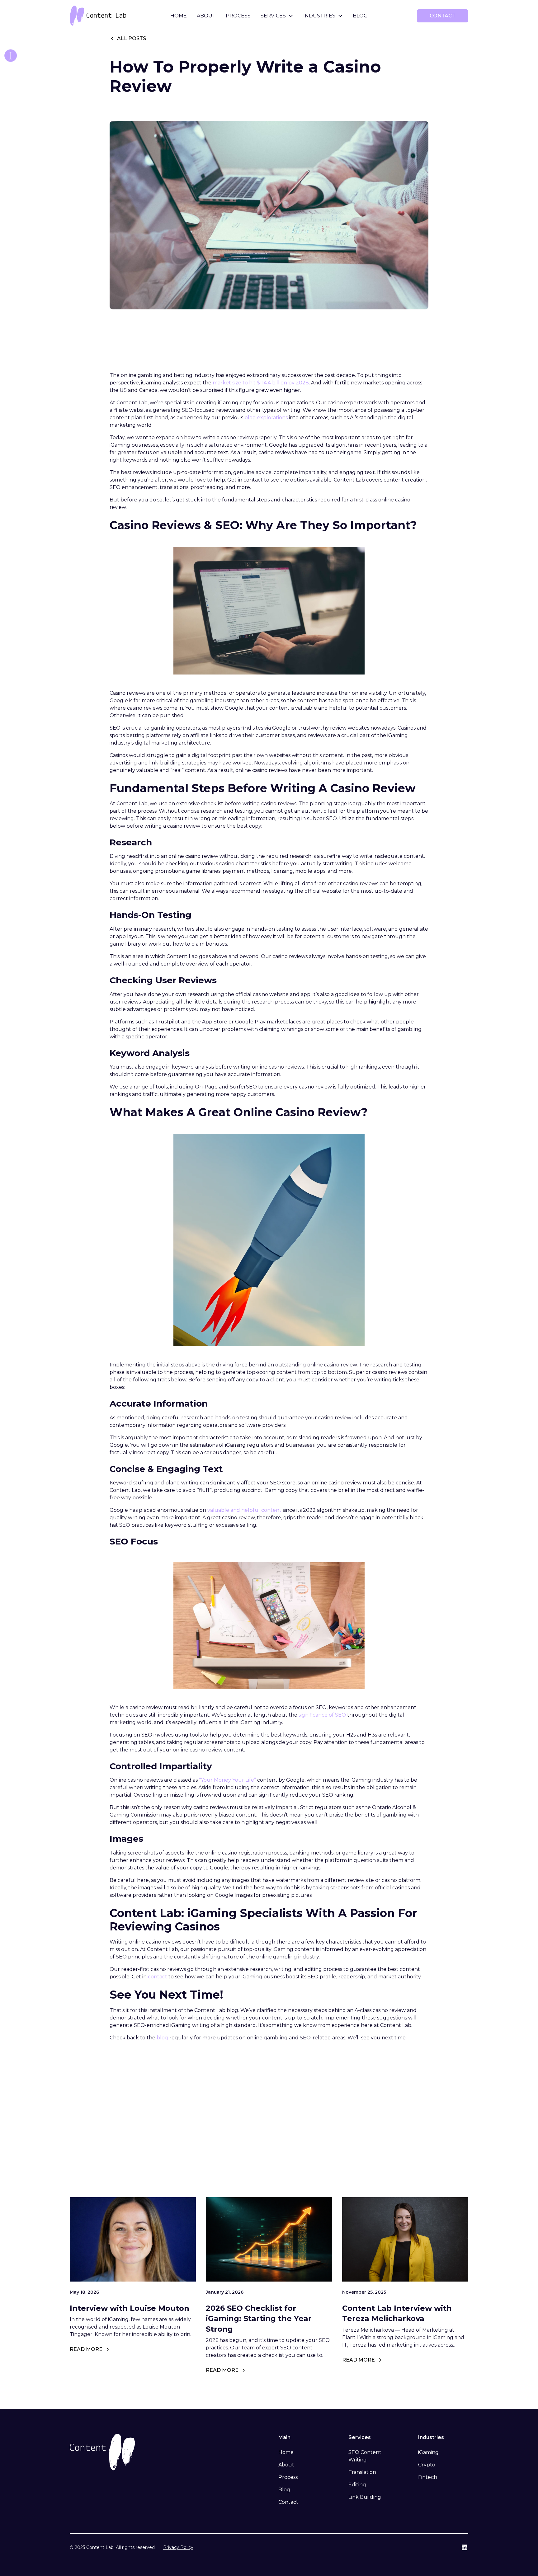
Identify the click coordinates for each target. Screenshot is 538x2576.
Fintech (428, 2477)
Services (273, 16)
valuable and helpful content (244, 1510)
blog (162, 2038)
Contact (288, 2502)
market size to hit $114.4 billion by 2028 (261, 383)
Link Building (365, 2497)
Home (179, 16)
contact (443, 16)
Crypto (427, 2465)
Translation (362, 2472)
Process (238, 16)
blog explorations (266, 418)
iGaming (428, 2452)
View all (443, 2158)
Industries (319, 16)
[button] (277, 16)
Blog (360, 16)
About (206, 16)
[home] (111, 16)
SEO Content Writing (365, 2456)
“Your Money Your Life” (227, 1780)
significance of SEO (322, 1715)
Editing (357, 2485)
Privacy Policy (178, 2547)
